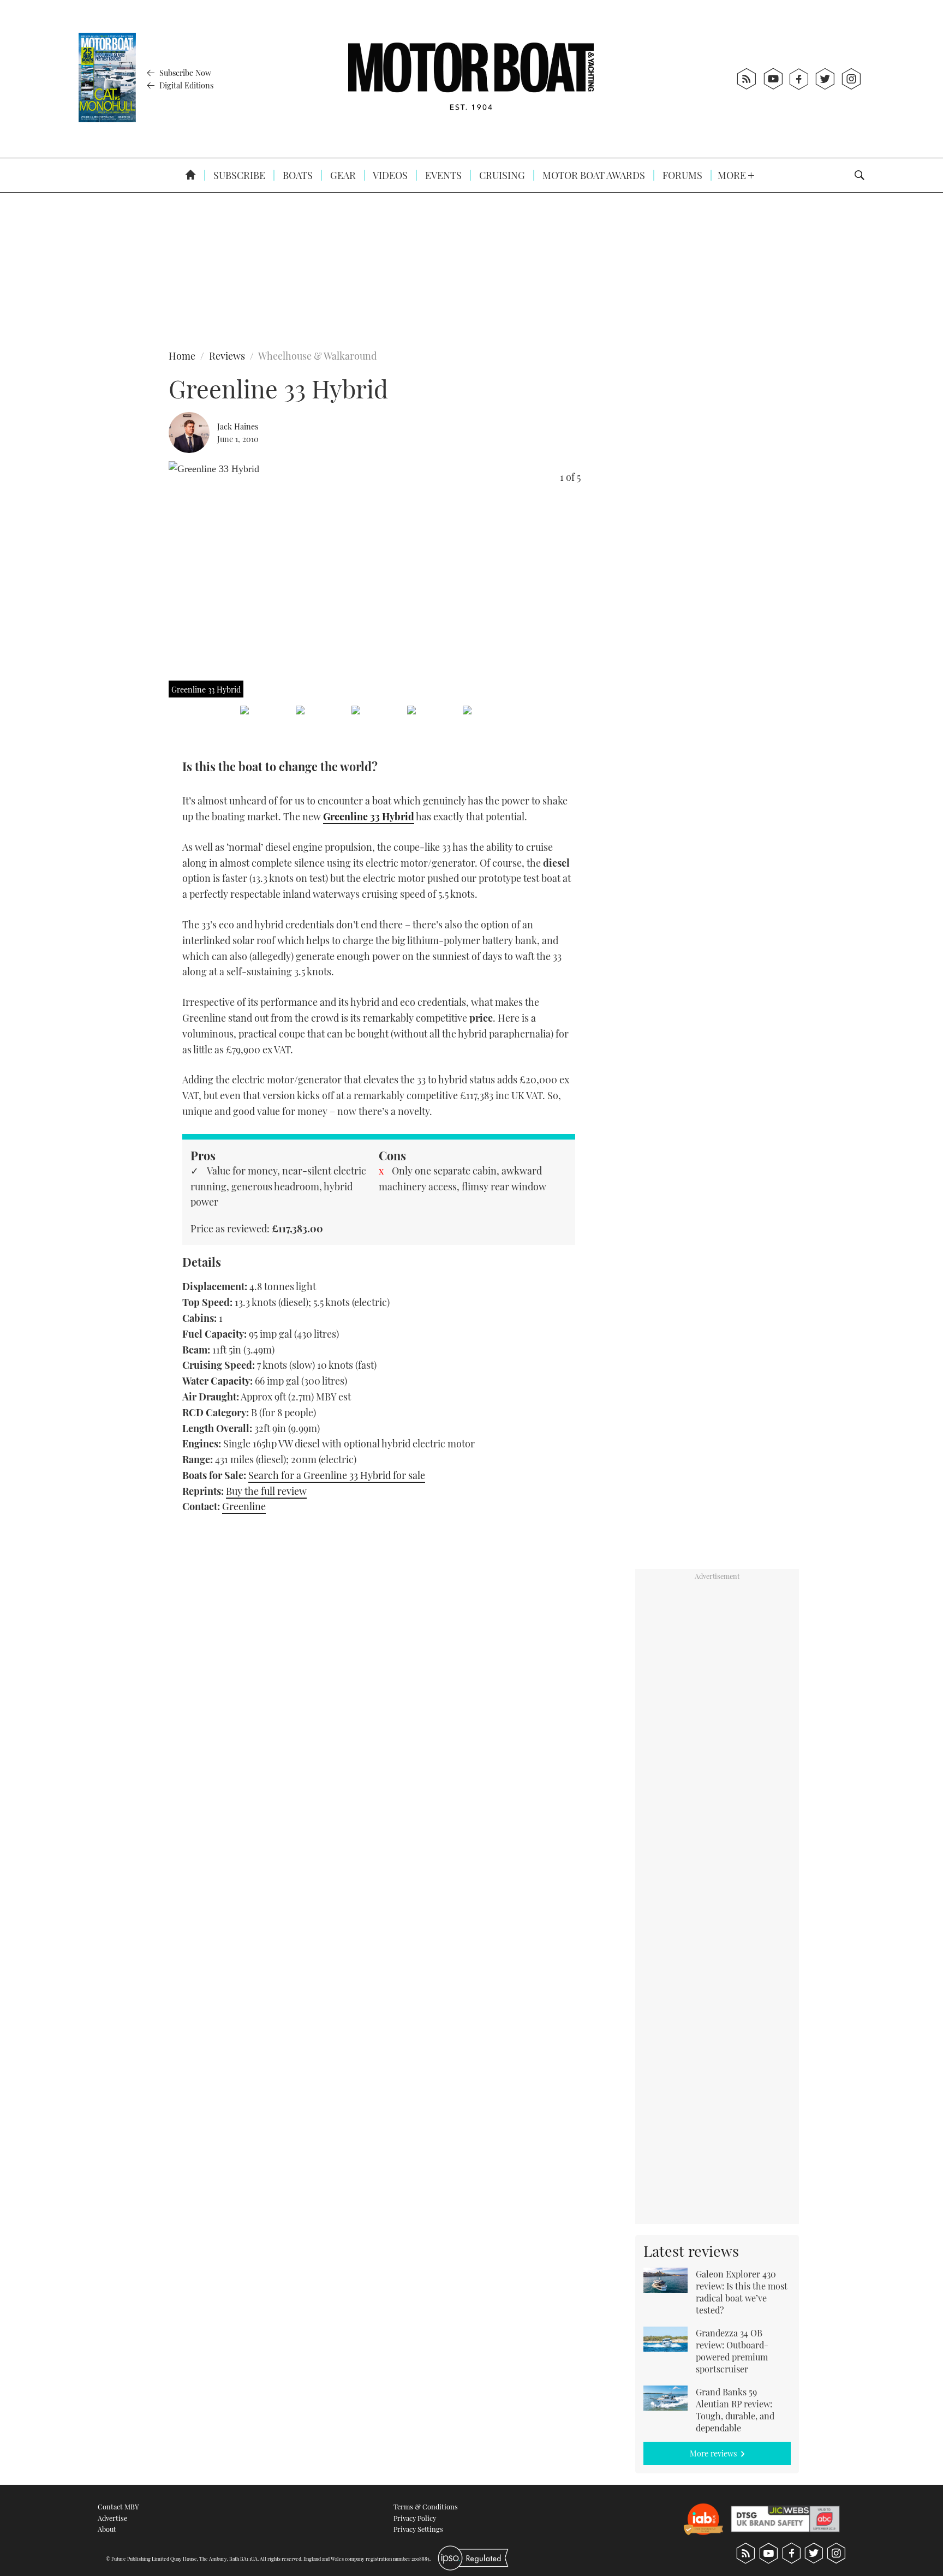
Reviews (227, 356)
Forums (681, 175)
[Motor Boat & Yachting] (471, 79)
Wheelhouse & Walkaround (317, 356)
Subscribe (238, 175)
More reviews (713, 2453)
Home (182, 356)
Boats (297, 175)
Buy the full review (266, 1491)
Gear (342, 175)
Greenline (244, 1506)
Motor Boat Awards (593, 175)
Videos (389, 175)
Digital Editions (185, 85)
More (733, 175)
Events (442, 175)
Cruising (501, 175)
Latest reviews (691, 2251)
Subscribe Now (184, 73)
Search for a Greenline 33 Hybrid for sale (337, 1475)
